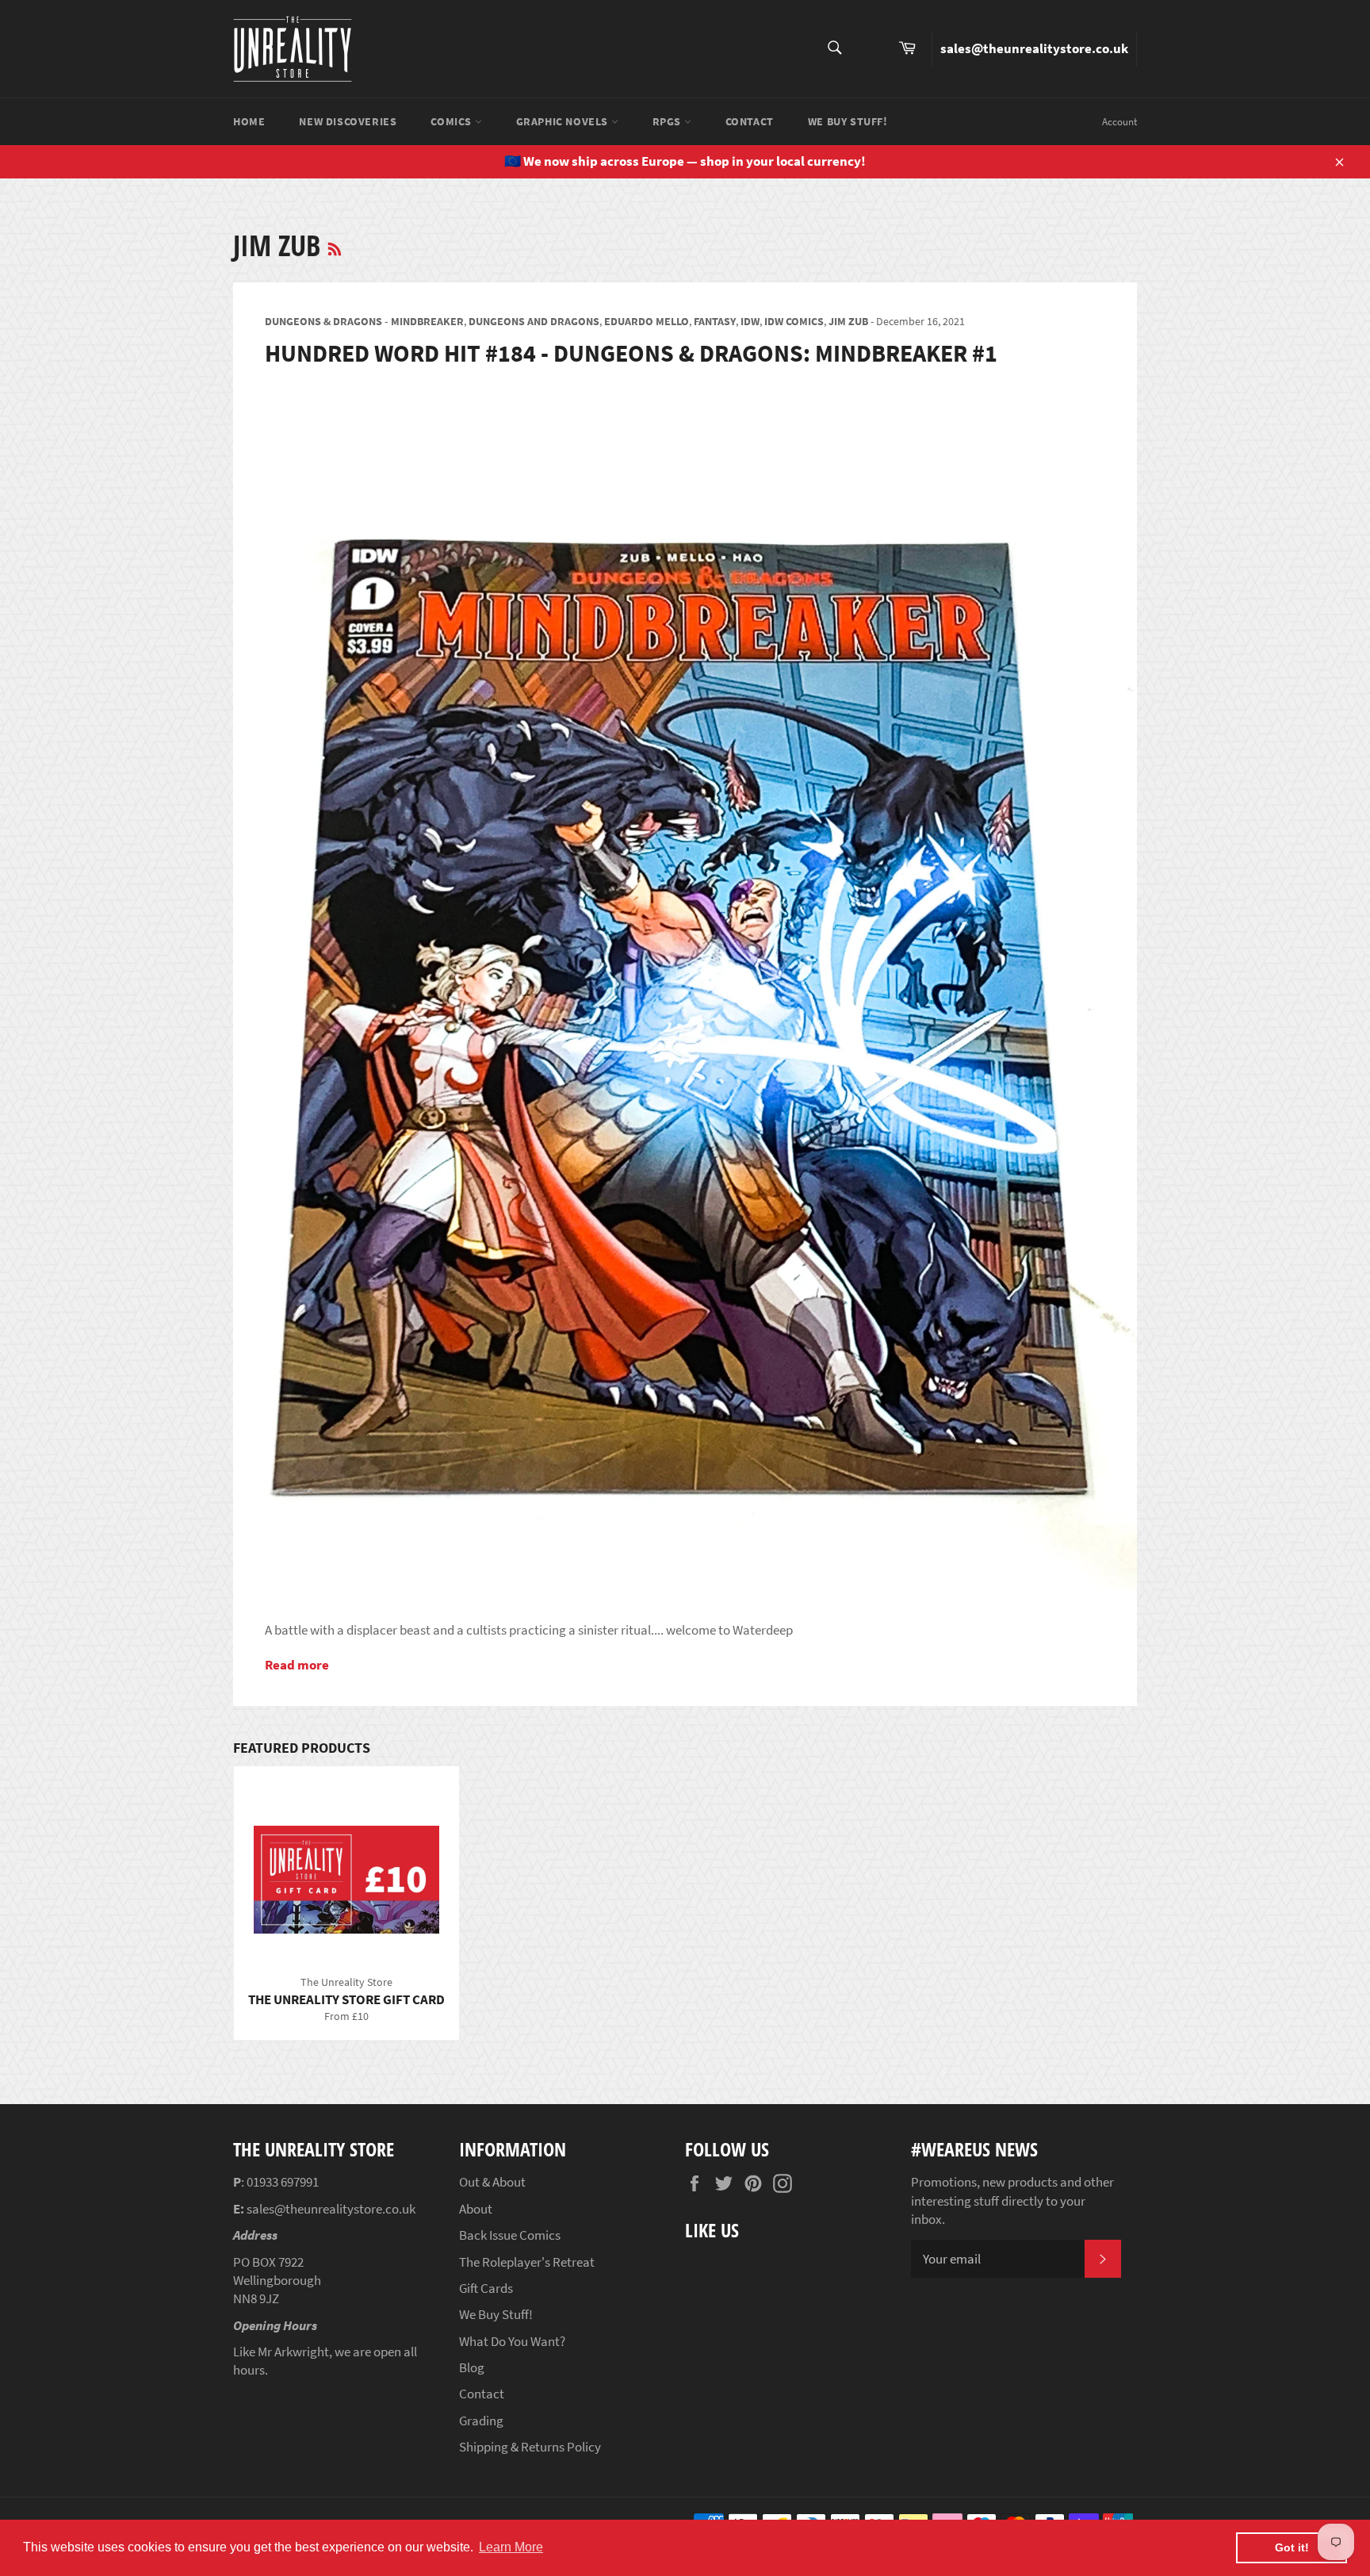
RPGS (668, 121)
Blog (472, 2367)
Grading (481, 2421)
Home (249, 121)
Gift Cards (486, 2288)
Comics (452, 121)
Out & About (492, 2182)
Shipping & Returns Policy (530, 2447)
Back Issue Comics (510, 2235)
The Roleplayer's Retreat (527, 2262)
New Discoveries (348, 121)
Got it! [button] (1292, 2547)
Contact (750, 121)
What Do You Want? (512, 2341)
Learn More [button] (511, 2547)
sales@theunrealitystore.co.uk (1034, 48)
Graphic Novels (564, 121)
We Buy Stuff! (848, 121)
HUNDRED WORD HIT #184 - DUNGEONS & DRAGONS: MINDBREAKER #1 (631, 353)
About (476, 2209)
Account (1119, 122)
